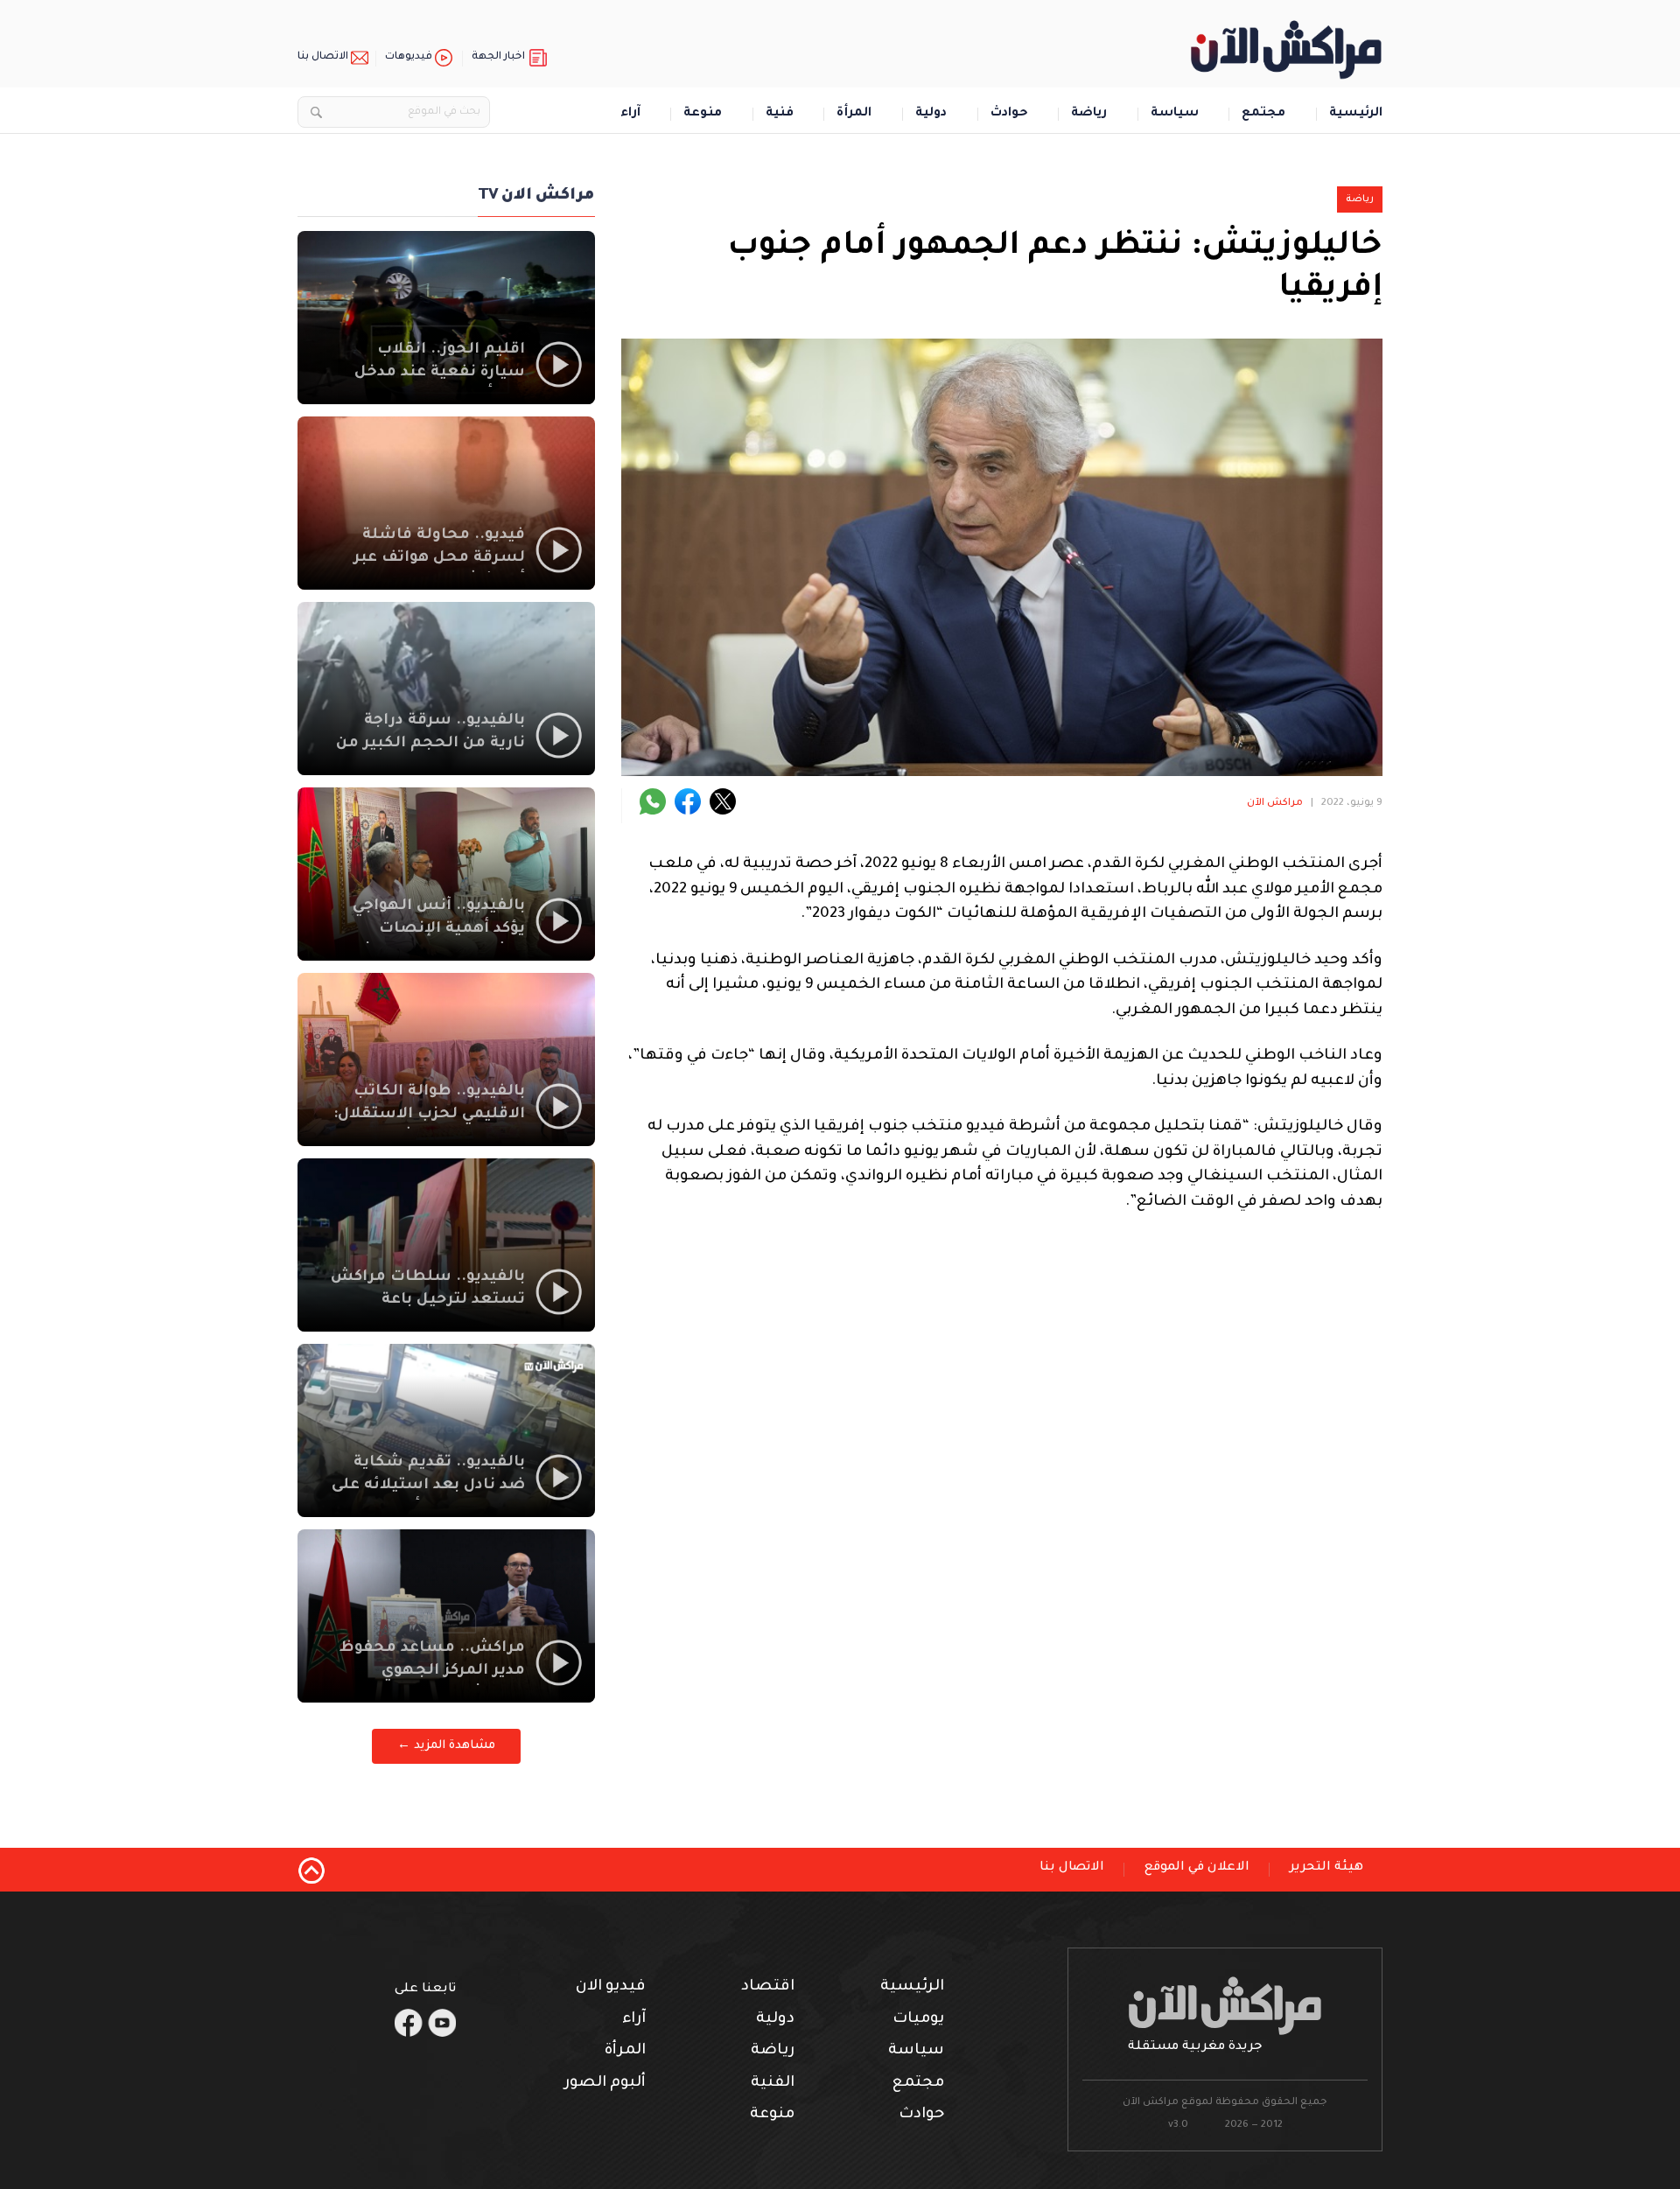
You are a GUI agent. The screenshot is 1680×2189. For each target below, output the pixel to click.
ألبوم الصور (605, 2084)
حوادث (1009, 114)
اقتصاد (768, 1987)
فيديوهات (409, 57)
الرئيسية (1356, 114)
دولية (931, 114)
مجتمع (1263, 114)
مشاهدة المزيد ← (446, 1746)
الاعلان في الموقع (1197, 1868)
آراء (630, 114)
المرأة (854, 114)
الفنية (773, 2084)
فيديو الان (611, 1987)
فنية (780, 114)
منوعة (703, 114)
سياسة (1175, 114)
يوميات (918, 2020)
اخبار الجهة (498, 57)
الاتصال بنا (323, 57)
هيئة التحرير (1326, 1868)
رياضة (1089, 114)
